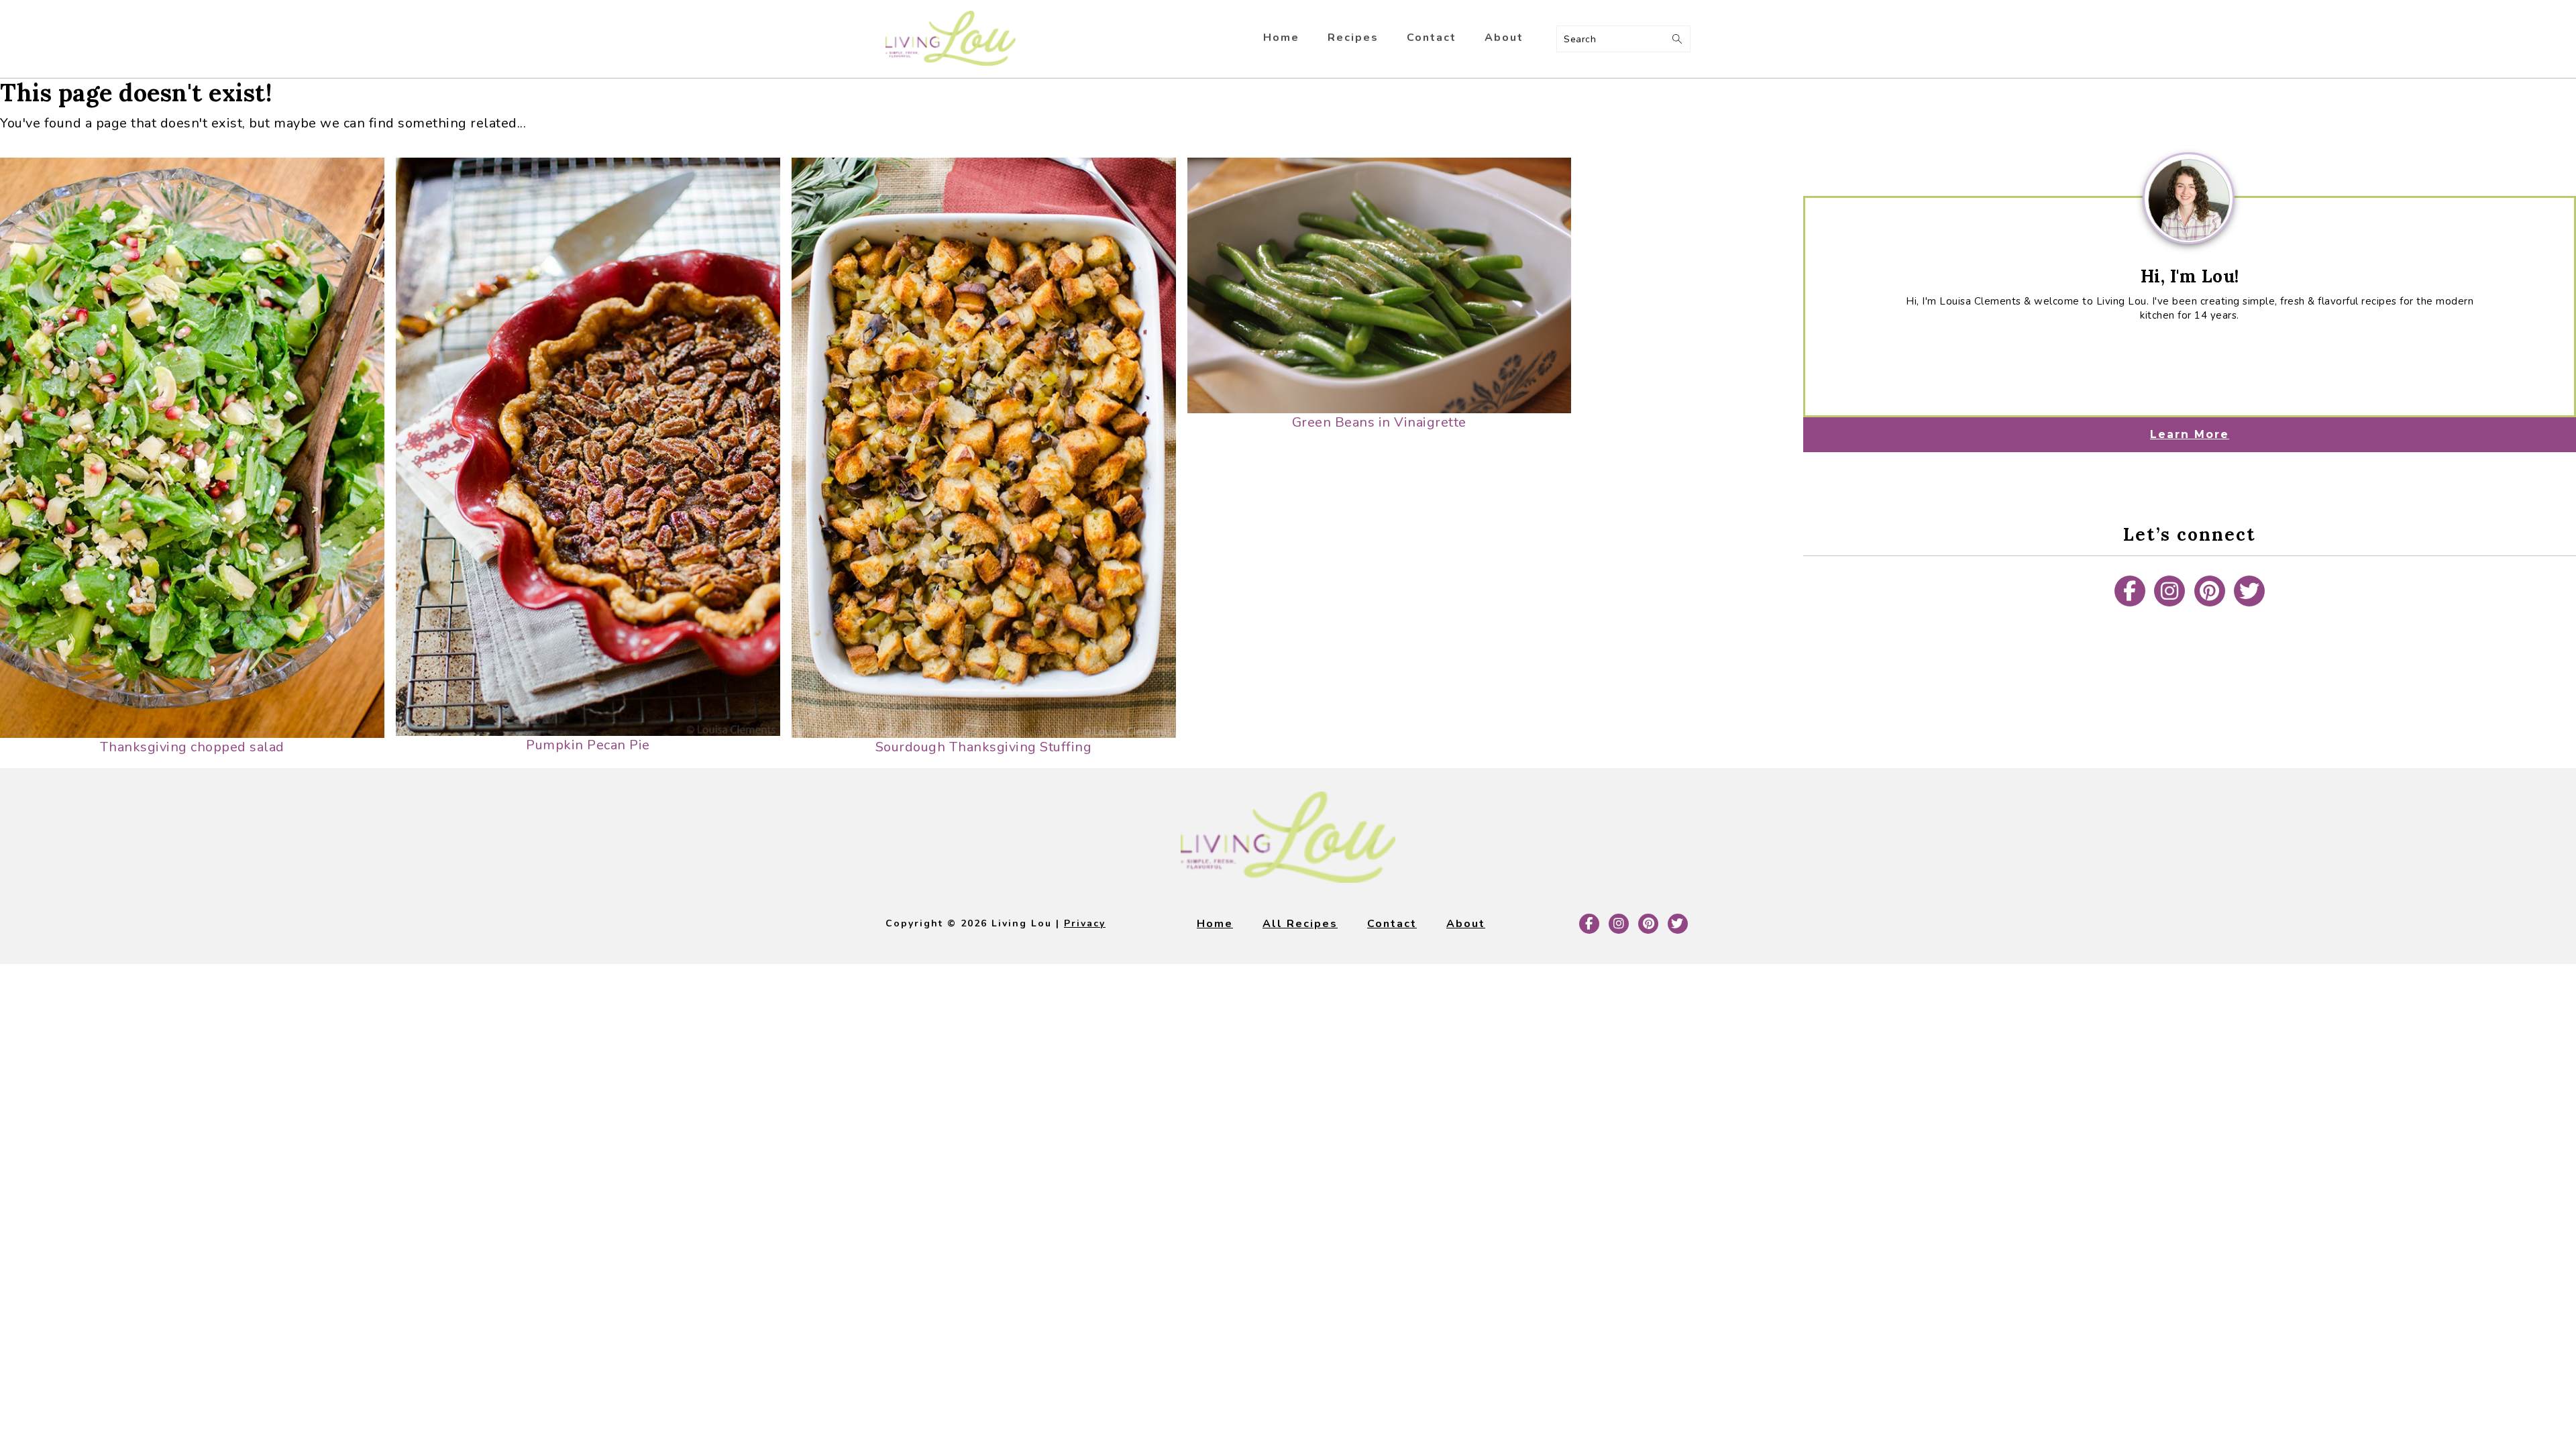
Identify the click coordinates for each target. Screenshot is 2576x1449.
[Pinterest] (2210, 591)
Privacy (1085, 923)
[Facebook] (2130, 591)
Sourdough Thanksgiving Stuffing (984, 747)
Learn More (2190, 434)
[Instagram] (2169, 591)
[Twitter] (2249, 591)
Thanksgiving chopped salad (192, 747)
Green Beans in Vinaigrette (1379, 422)
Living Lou (951, 39)
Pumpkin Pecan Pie (588, 745)
